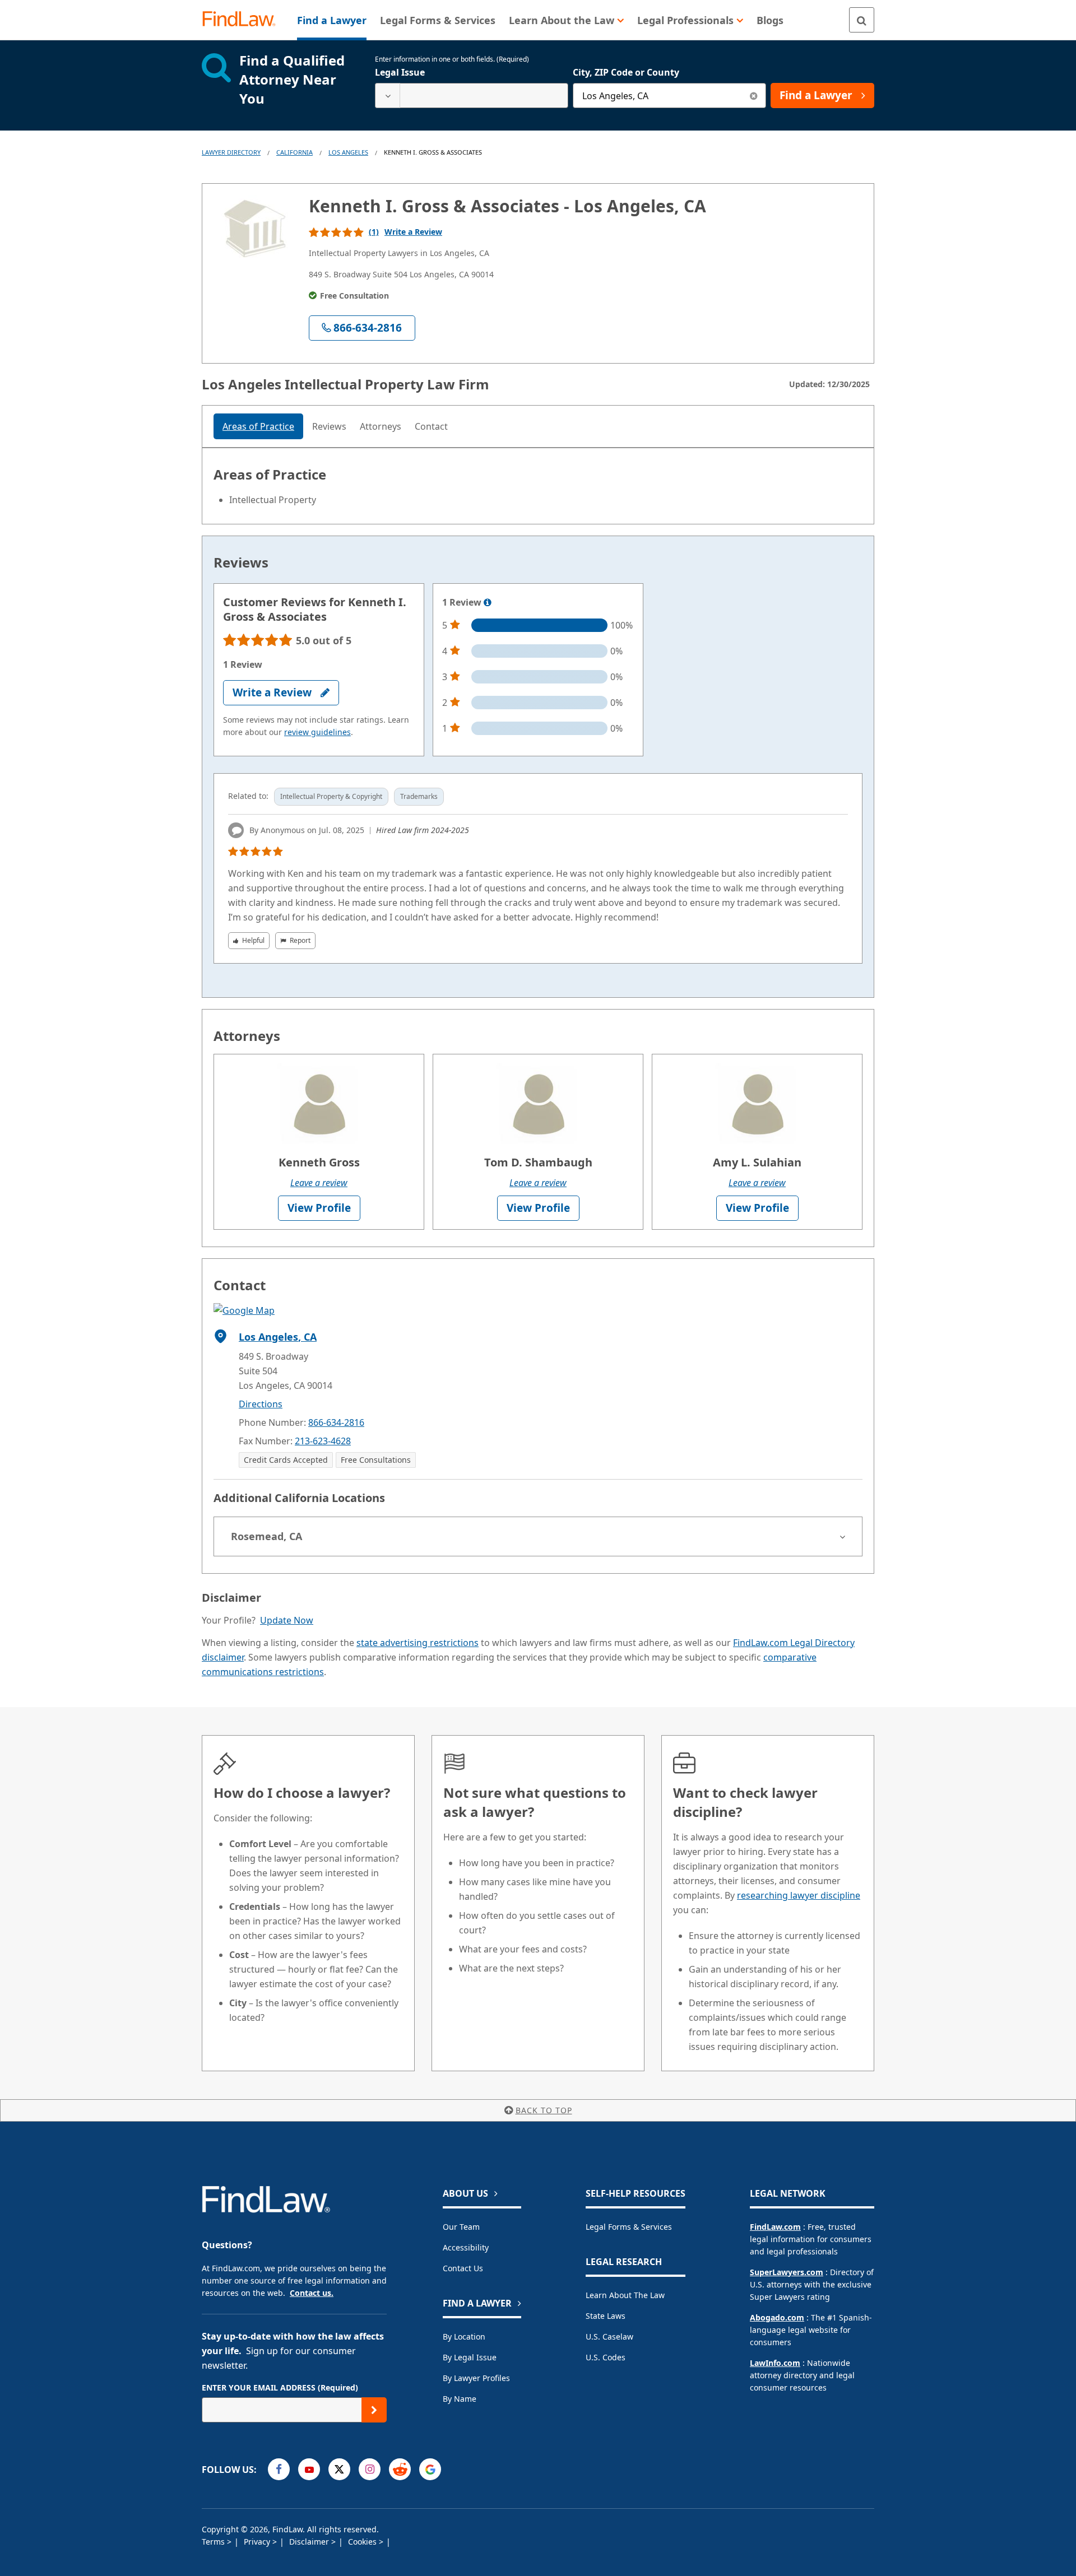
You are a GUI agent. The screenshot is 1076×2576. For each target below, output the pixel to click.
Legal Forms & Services (629, 2227)
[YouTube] (309, 2469)
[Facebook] (279, 2469)
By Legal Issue (470, 2357)
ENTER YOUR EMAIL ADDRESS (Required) (280, 2387)
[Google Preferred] (430, 2469)
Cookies (363, 2542)
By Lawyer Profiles (476, 2378)
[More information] (488, 603)
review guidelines (317, 732)
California (294, 152)
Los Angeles (348, 152)
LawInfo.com (775, 2363)
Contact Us (463, 2268)
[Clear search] (753, 96)
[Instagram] (370, 2469)
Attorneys (381, 426)
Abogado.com (777, 2317)
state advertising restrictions (418, 1643)
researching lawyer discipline (799, 1895)
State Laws (606, 2316)
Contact (431, 426)
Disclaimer (310, 2542)
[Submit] (374, 2410)
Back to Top (544, 2110)
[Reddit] (400, 2469)
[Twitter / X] (339, 2469)
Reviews (329, 426)
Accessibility (466, 2247)
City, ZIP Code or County (626, 72)
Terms (214, 2542)
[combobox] (472, 96)
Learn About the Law (625, 2295)
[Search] (862, 20)
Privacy (258, 2542)
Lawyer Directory (231, 152)
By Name (460, 2399)
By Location (464, 2336)
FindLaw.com (775, 2227)
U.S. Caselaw (609, 2336)
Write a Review (413, 232)
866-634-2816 (336, 1422)
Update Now (287, 1620)
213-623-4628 (323, 1441)
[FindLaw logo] (244, 20)
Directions (261, 1404)
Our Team (461, 2227)
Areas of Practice (258, 426)
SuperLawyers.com (787, 2272)
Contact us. (312, 2293)
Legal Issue (400, 72)
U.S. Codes (606, 2357)
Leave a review (319, 1183)
